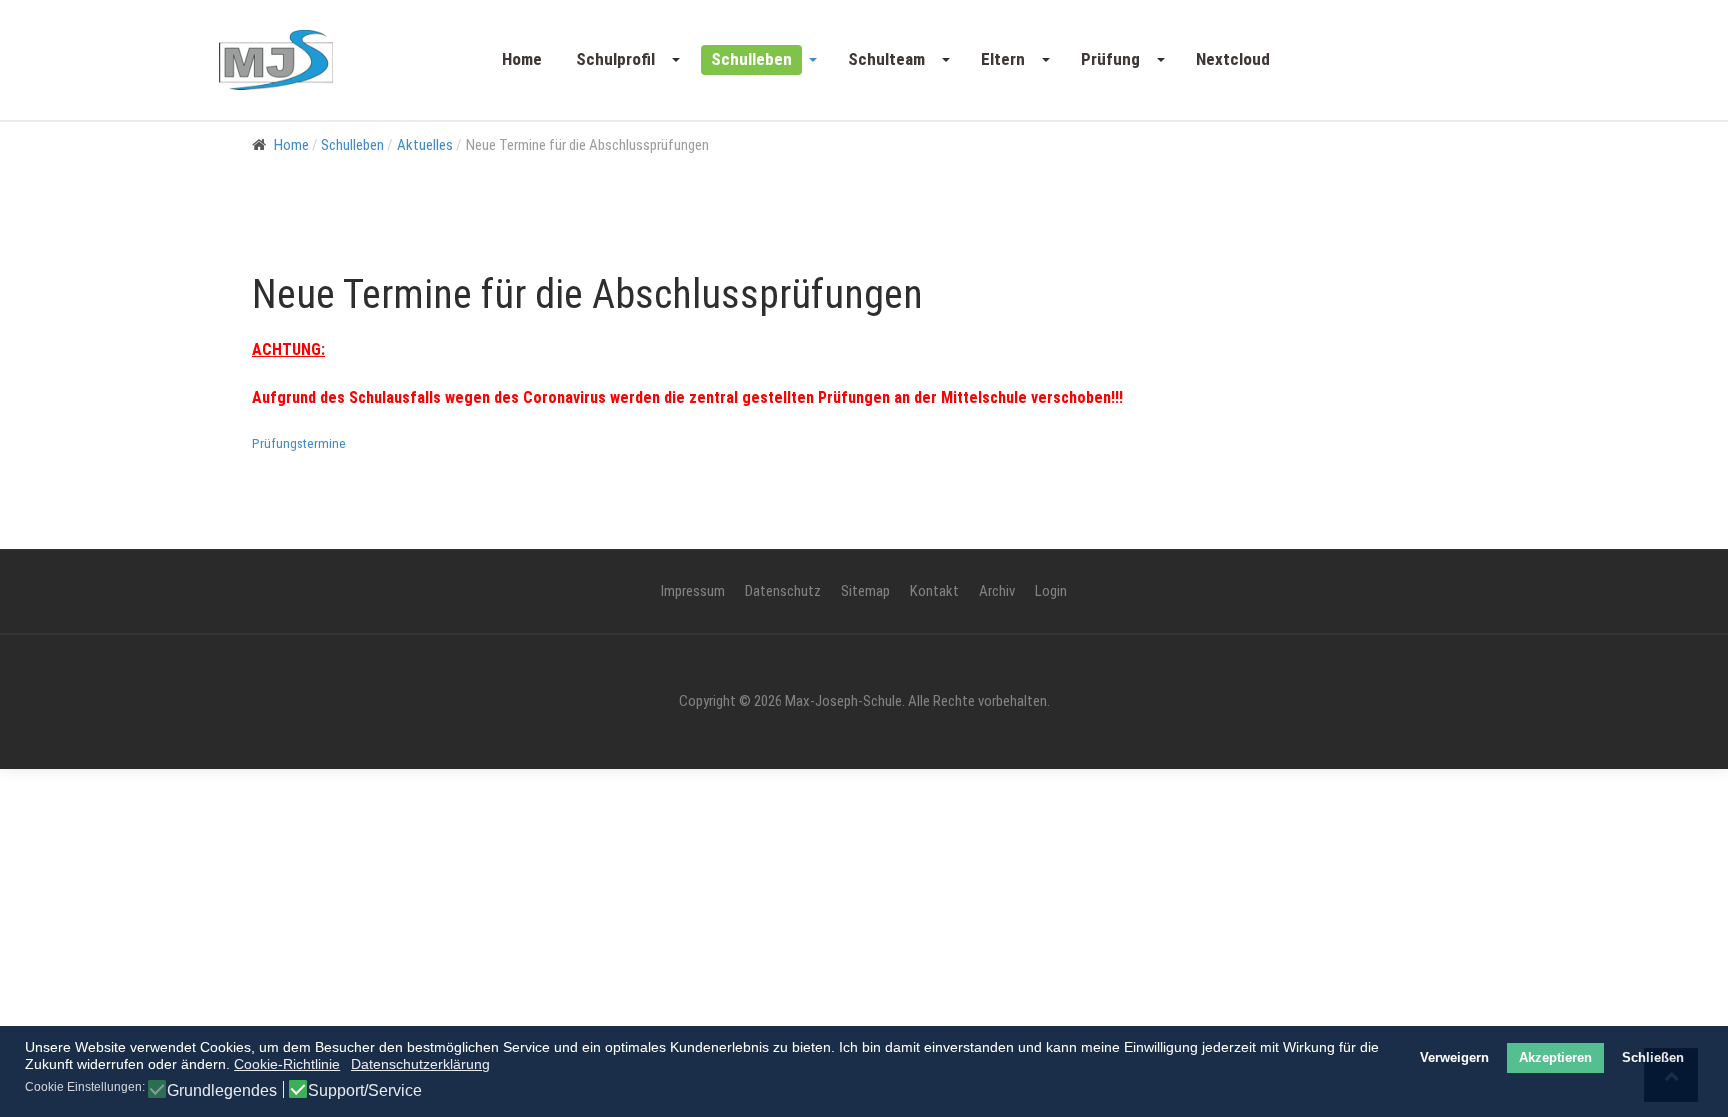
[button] (626, 60)
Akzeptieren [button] (1555, 1058)
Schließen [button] (1653, 1058)
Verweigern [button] (1454, 1058)
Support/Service (365, 1091)
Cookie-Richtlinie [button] (287, 1064)
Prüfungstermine (299, 443)
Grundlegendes (222, 1091)
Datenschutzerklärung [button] (420, 1064)
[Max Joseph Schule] (276, 60)
